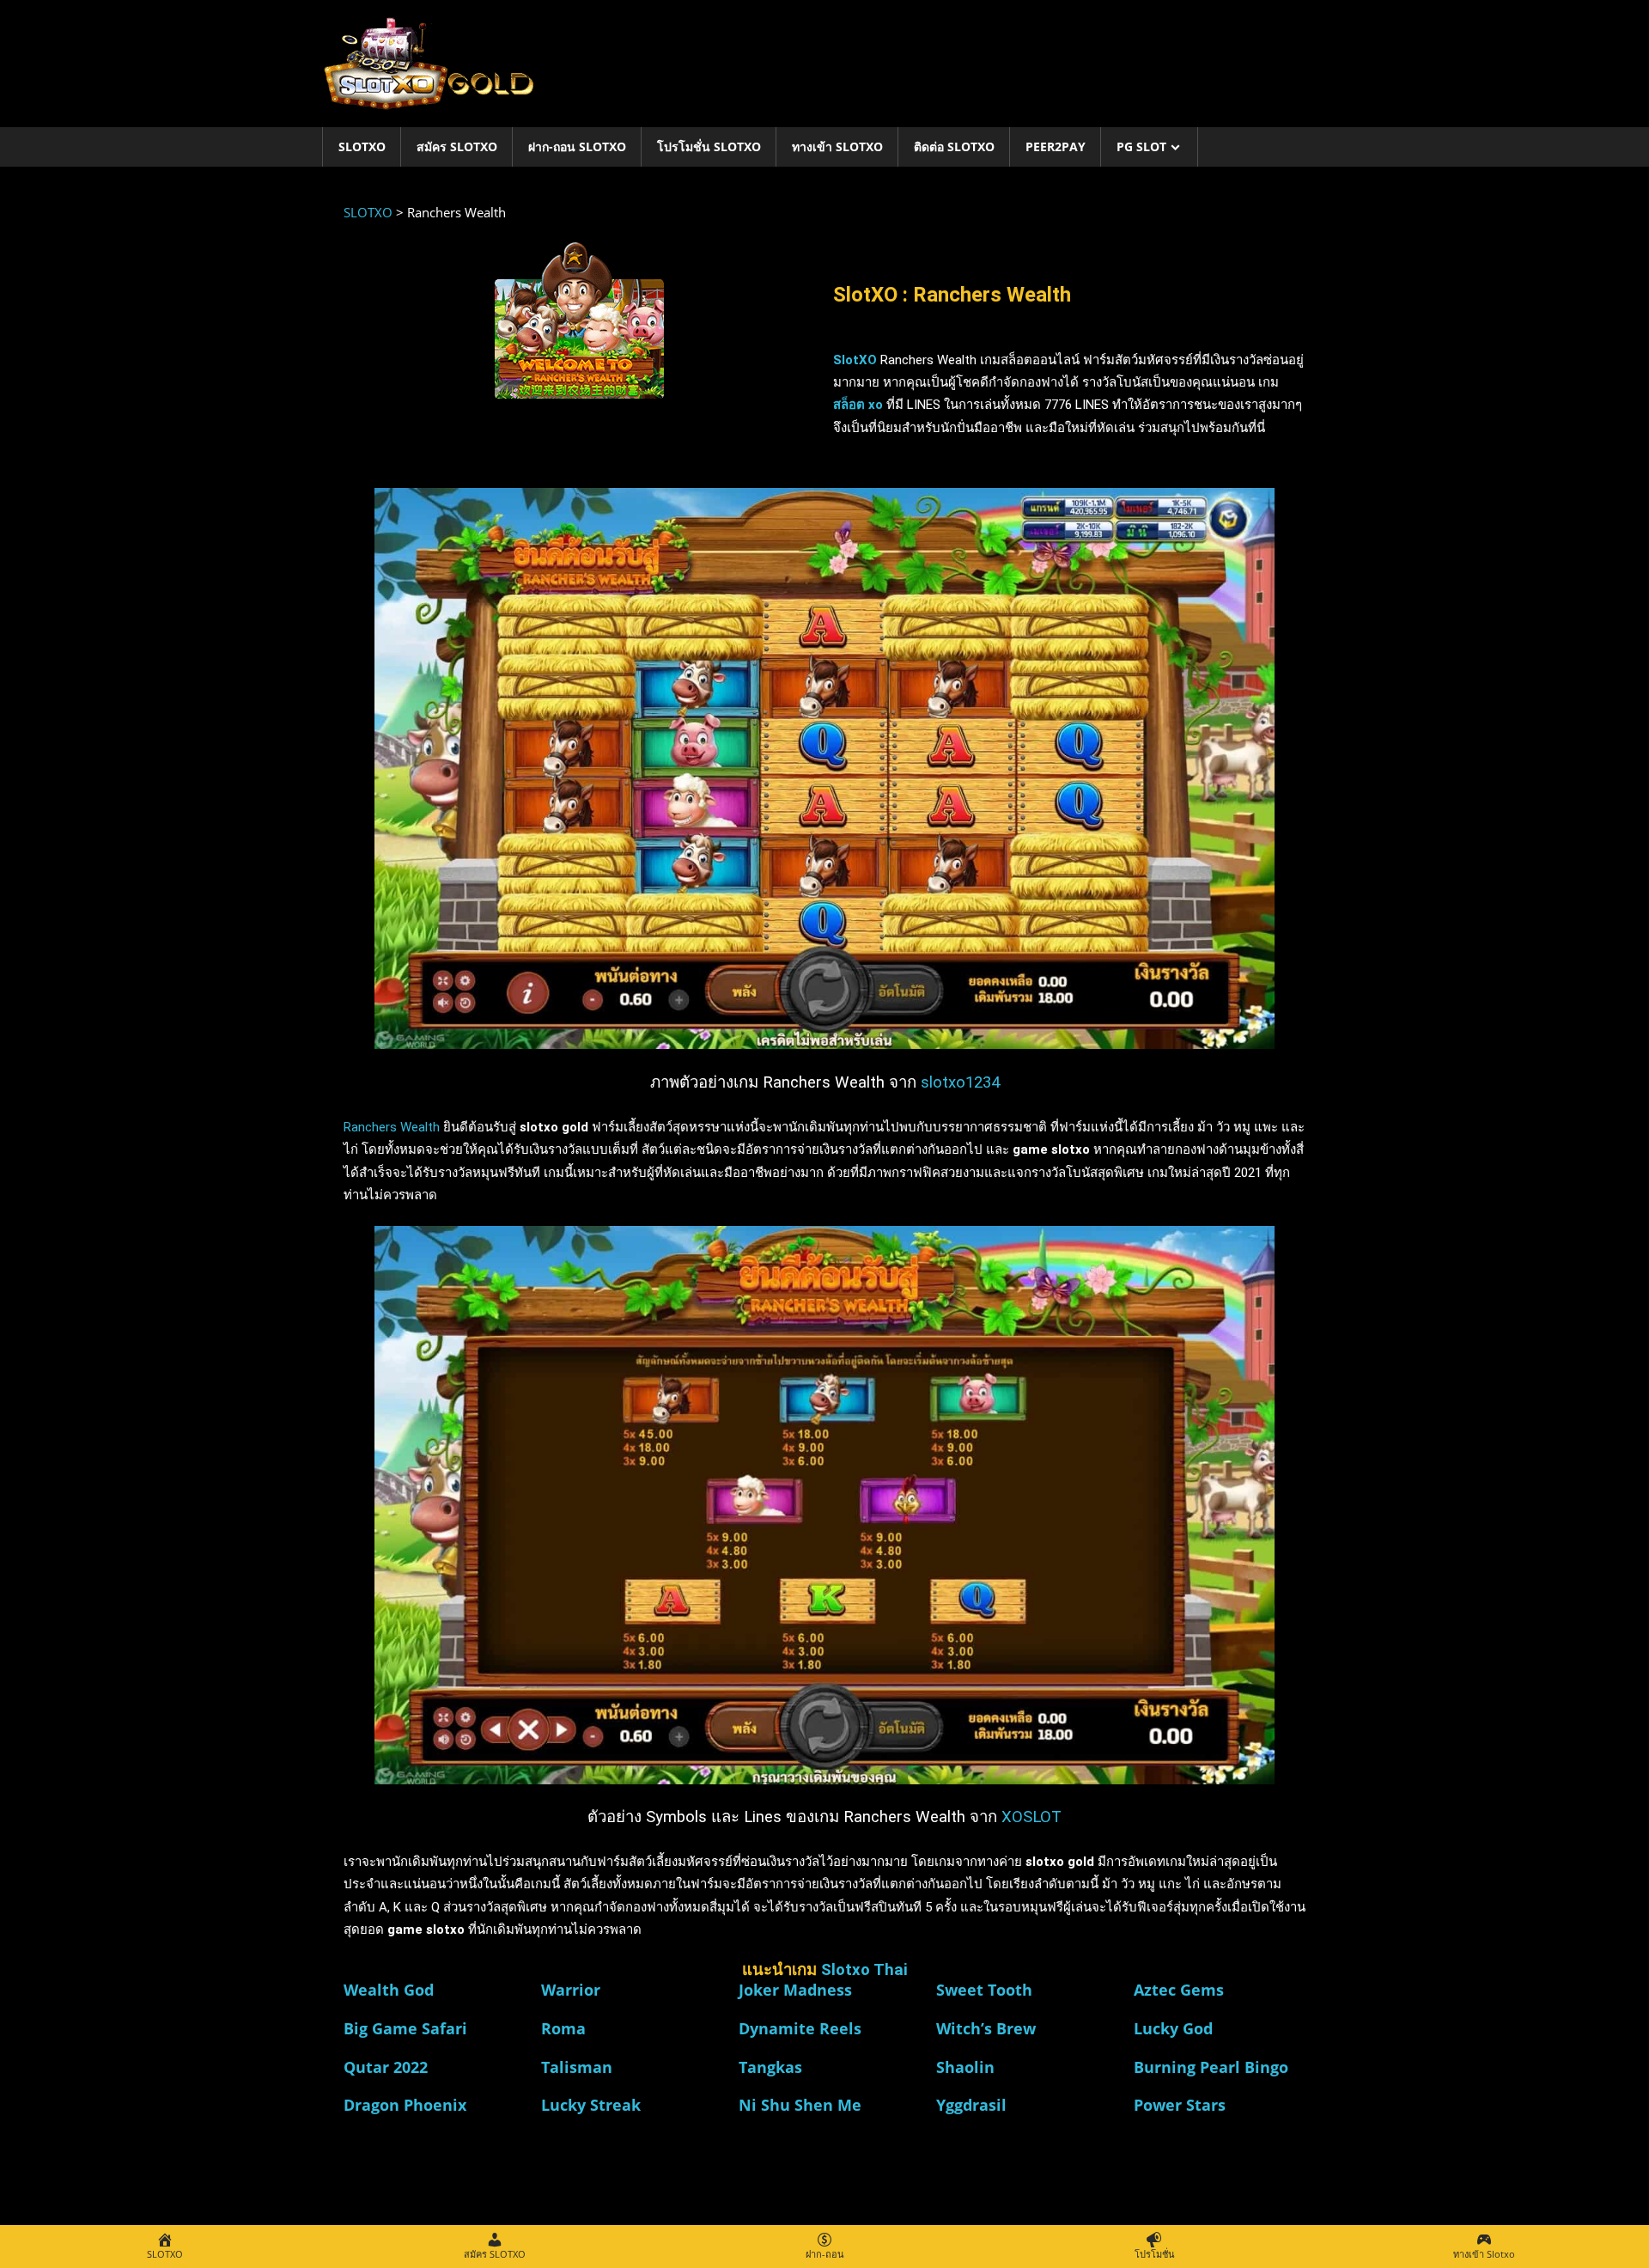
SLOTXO (362, 146)
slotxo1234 (960, 1082)
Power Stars (1180, 2105)
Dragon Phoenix (405, 2105)
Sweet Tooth (984, 1990)
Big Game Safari (405, 2028)
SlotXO (855, 360)
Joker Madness (795, 1990)
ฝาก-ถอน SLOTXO (577, 146)
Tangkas (770, 2067)
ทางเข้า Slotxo (837, 146)
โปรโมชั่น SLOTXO (709, 146)
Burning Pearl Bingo (1211, 2067)
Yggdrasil (971, 2105)
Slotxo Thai (864, 1970)
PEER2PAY (1056, 146)
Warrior (571, 1990)
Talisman (577, 2067)
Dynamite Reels (800, 2028)
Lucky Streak (591, 2105)
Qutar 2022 (386, 2067)
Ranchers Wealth (392, 1127)
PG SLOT (1141, 146)
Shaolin (965, 2067)
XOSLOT (1031, 1817)
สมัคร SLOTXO (457, 146)
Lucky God (1173, 2028)
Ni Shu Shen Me (800, 2105)
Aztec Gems (1179, 1990)
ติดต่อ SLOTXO (954, 146)
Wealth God (389, 1990)
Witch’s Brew (986, 2028)
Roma (563, 2028)
